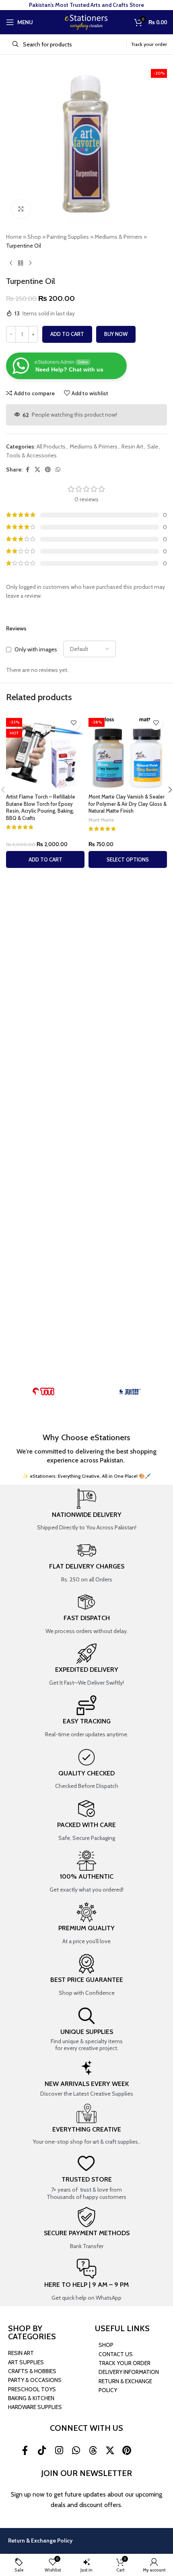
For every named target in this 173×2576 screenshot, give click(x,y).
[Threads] (93, 2451)
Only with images (36, 649)
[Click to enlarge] (21, 209)
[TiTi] (43, 1391)
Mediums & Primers (118, 237)
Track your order (149, 44)
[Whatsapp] (76, 2451)
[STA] (130, 1391)
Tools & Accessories (31, 455)
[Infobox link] (86, 1510)
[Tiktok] (42, 2451)
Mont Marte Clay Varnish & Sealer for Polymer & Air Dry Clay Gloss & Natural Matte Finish (128, 804)
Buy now (116, 334)
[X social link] (37, 470)
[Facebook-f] (25, 2451)
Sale (153, 446)
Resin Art (132, 446)
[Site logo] (86, 21)
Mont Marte (101, 820)
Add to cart (67, 334)
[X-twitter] (110, 2451)
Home (14, 237)
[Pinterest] (127, 2451)
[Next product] (30, 263)
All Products (51, 446)
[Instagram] (59, 2451)
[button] (45, 859)
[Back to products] (21, 263)
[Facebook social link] (27, 470)
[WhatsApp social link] (58, 470)
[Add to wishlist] (73, 723)
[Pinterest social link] (48, 470)
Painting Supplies (68, 237)
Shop (34, 237)
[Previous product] (11, 263)
